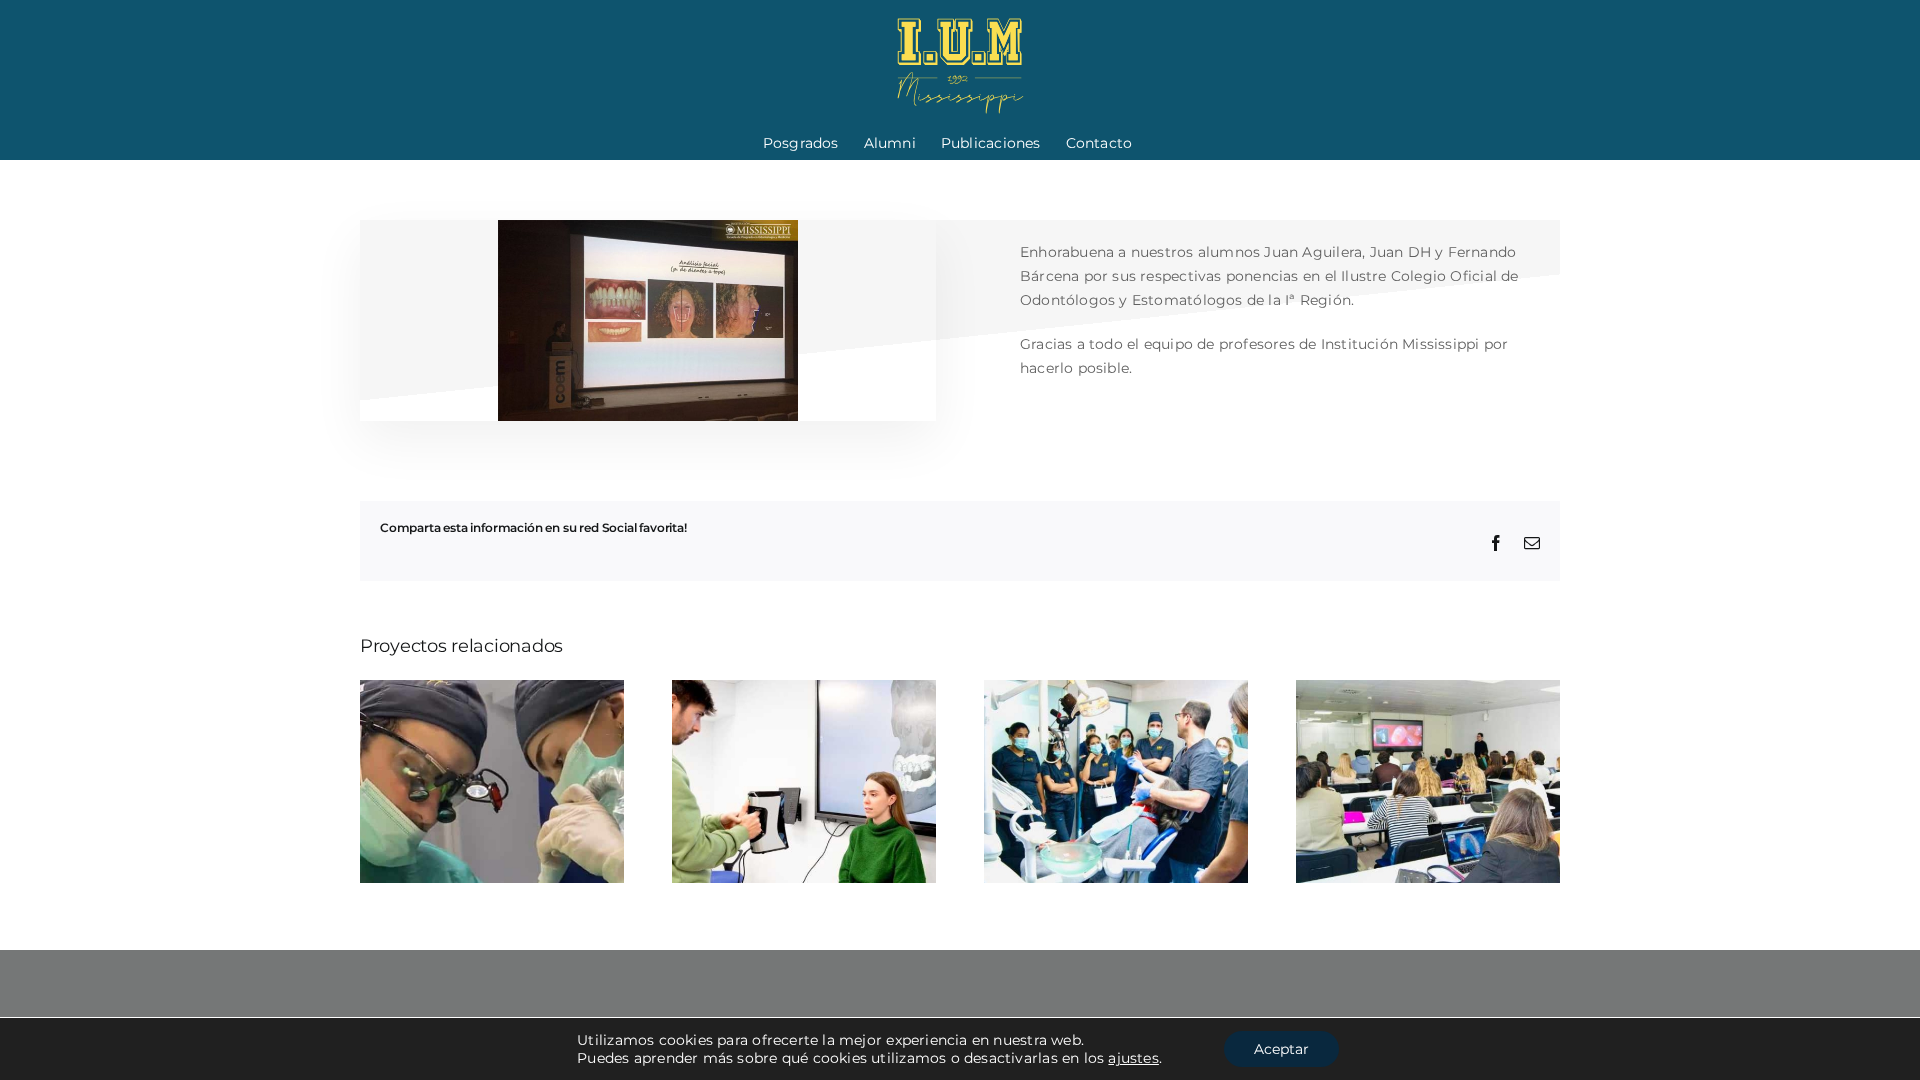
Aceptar (1281, 1049)
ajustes (1133, 1058)
